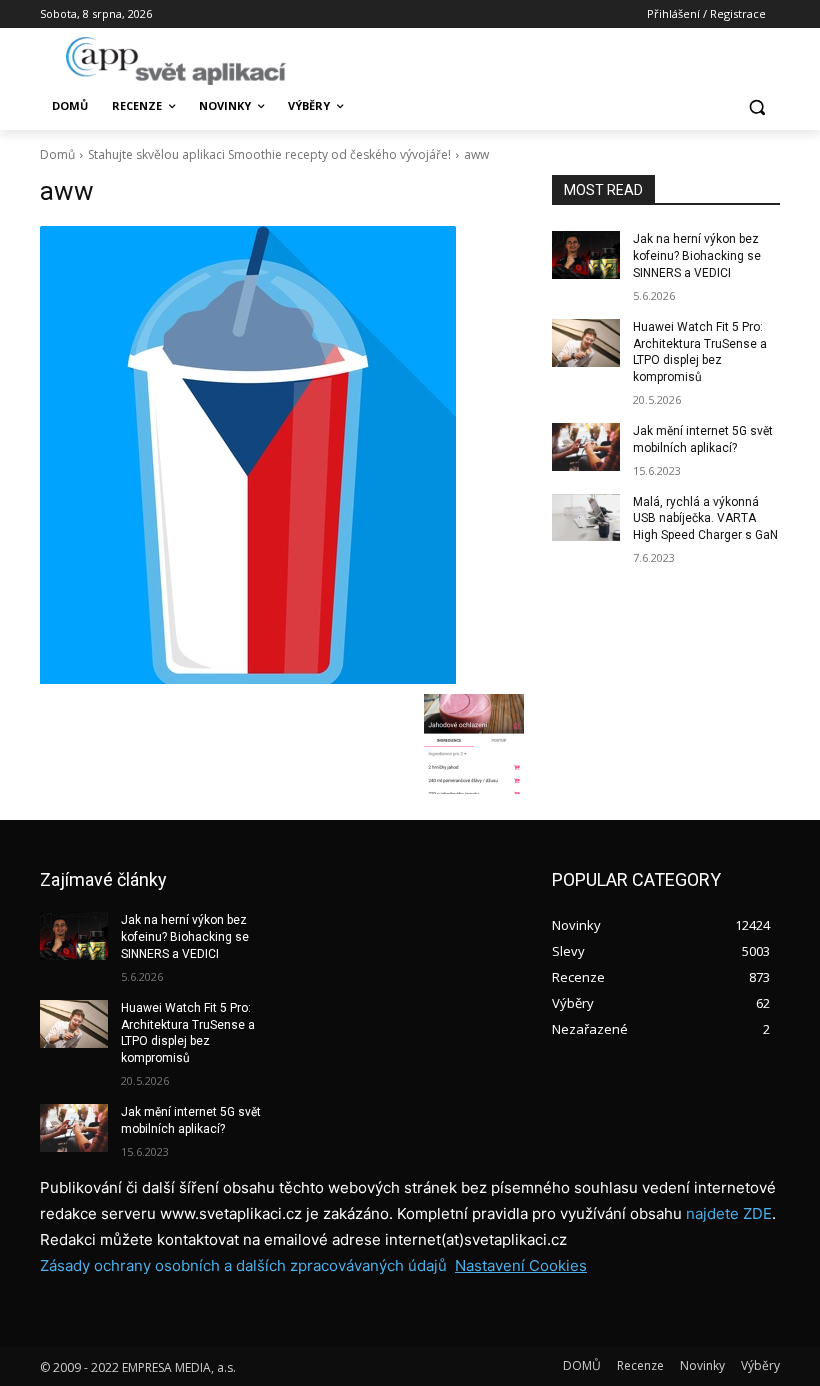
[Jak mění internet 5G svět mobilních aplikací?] (586, 447)
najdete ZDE (729, 1213)
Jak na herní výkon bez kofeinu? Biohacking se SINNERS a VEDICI (697, 256)
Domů (57, 154)
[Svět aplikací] (176, 61)
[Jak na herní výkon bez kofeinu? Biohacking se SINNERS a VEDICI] (586, 255)
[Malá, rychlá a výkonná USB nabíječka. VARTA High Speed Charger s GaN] (586, 518)
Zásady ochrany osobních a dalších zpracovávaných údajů (243, 1265)
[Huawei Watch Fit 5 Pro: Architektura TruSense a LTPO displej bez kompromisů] (586, 343)
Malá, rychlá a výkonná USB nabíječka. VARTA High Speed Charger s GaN (705, 519)
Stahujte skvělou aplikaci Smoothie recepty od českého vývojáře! (269, 154)
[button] (756, 106)
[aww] (282, 455)
